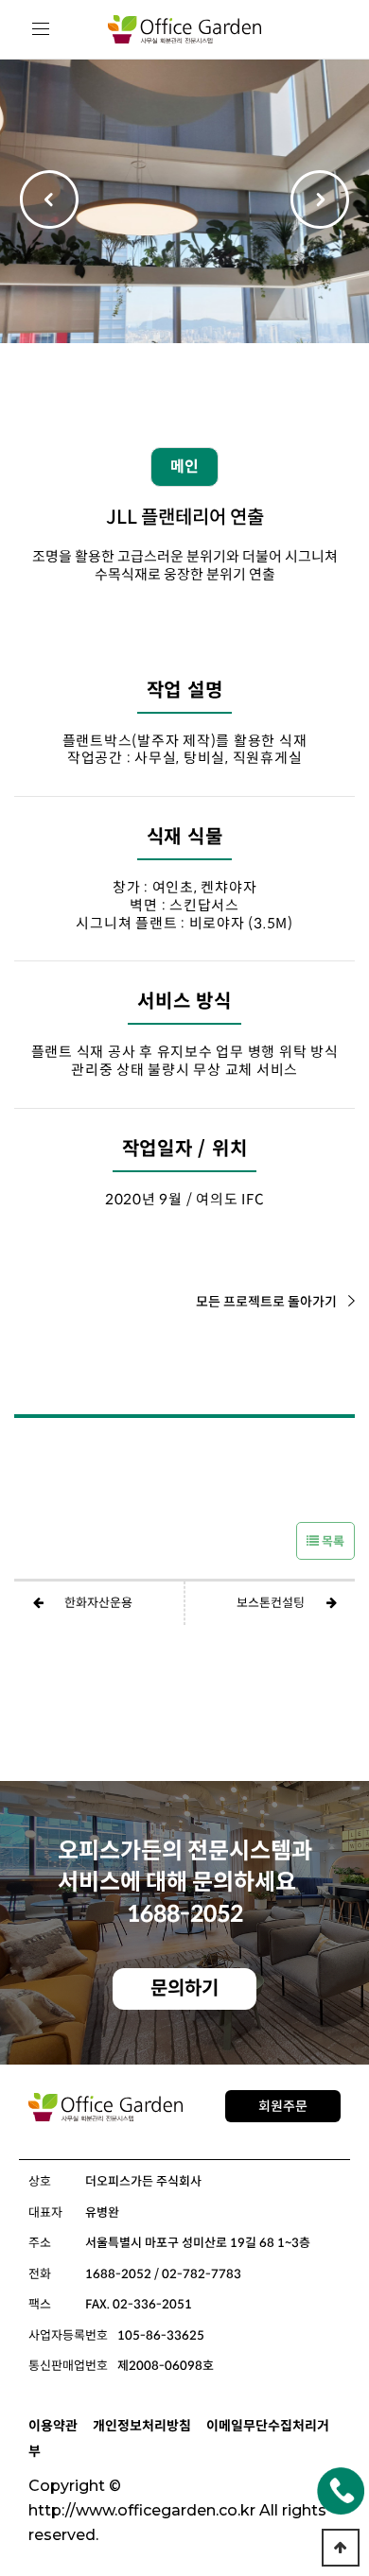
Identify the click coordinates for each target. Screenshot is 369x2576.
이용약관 (53, 2426)
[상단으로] (341, 2548)
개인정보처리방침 (142, 2426)
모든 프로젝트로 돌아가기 (266, 1302)
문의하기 (184, 1988)
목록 (332, 1541)
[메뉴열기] (41, 30)
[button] (320, 201)
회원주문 (283, 2106)
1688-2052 (185, 1914)
